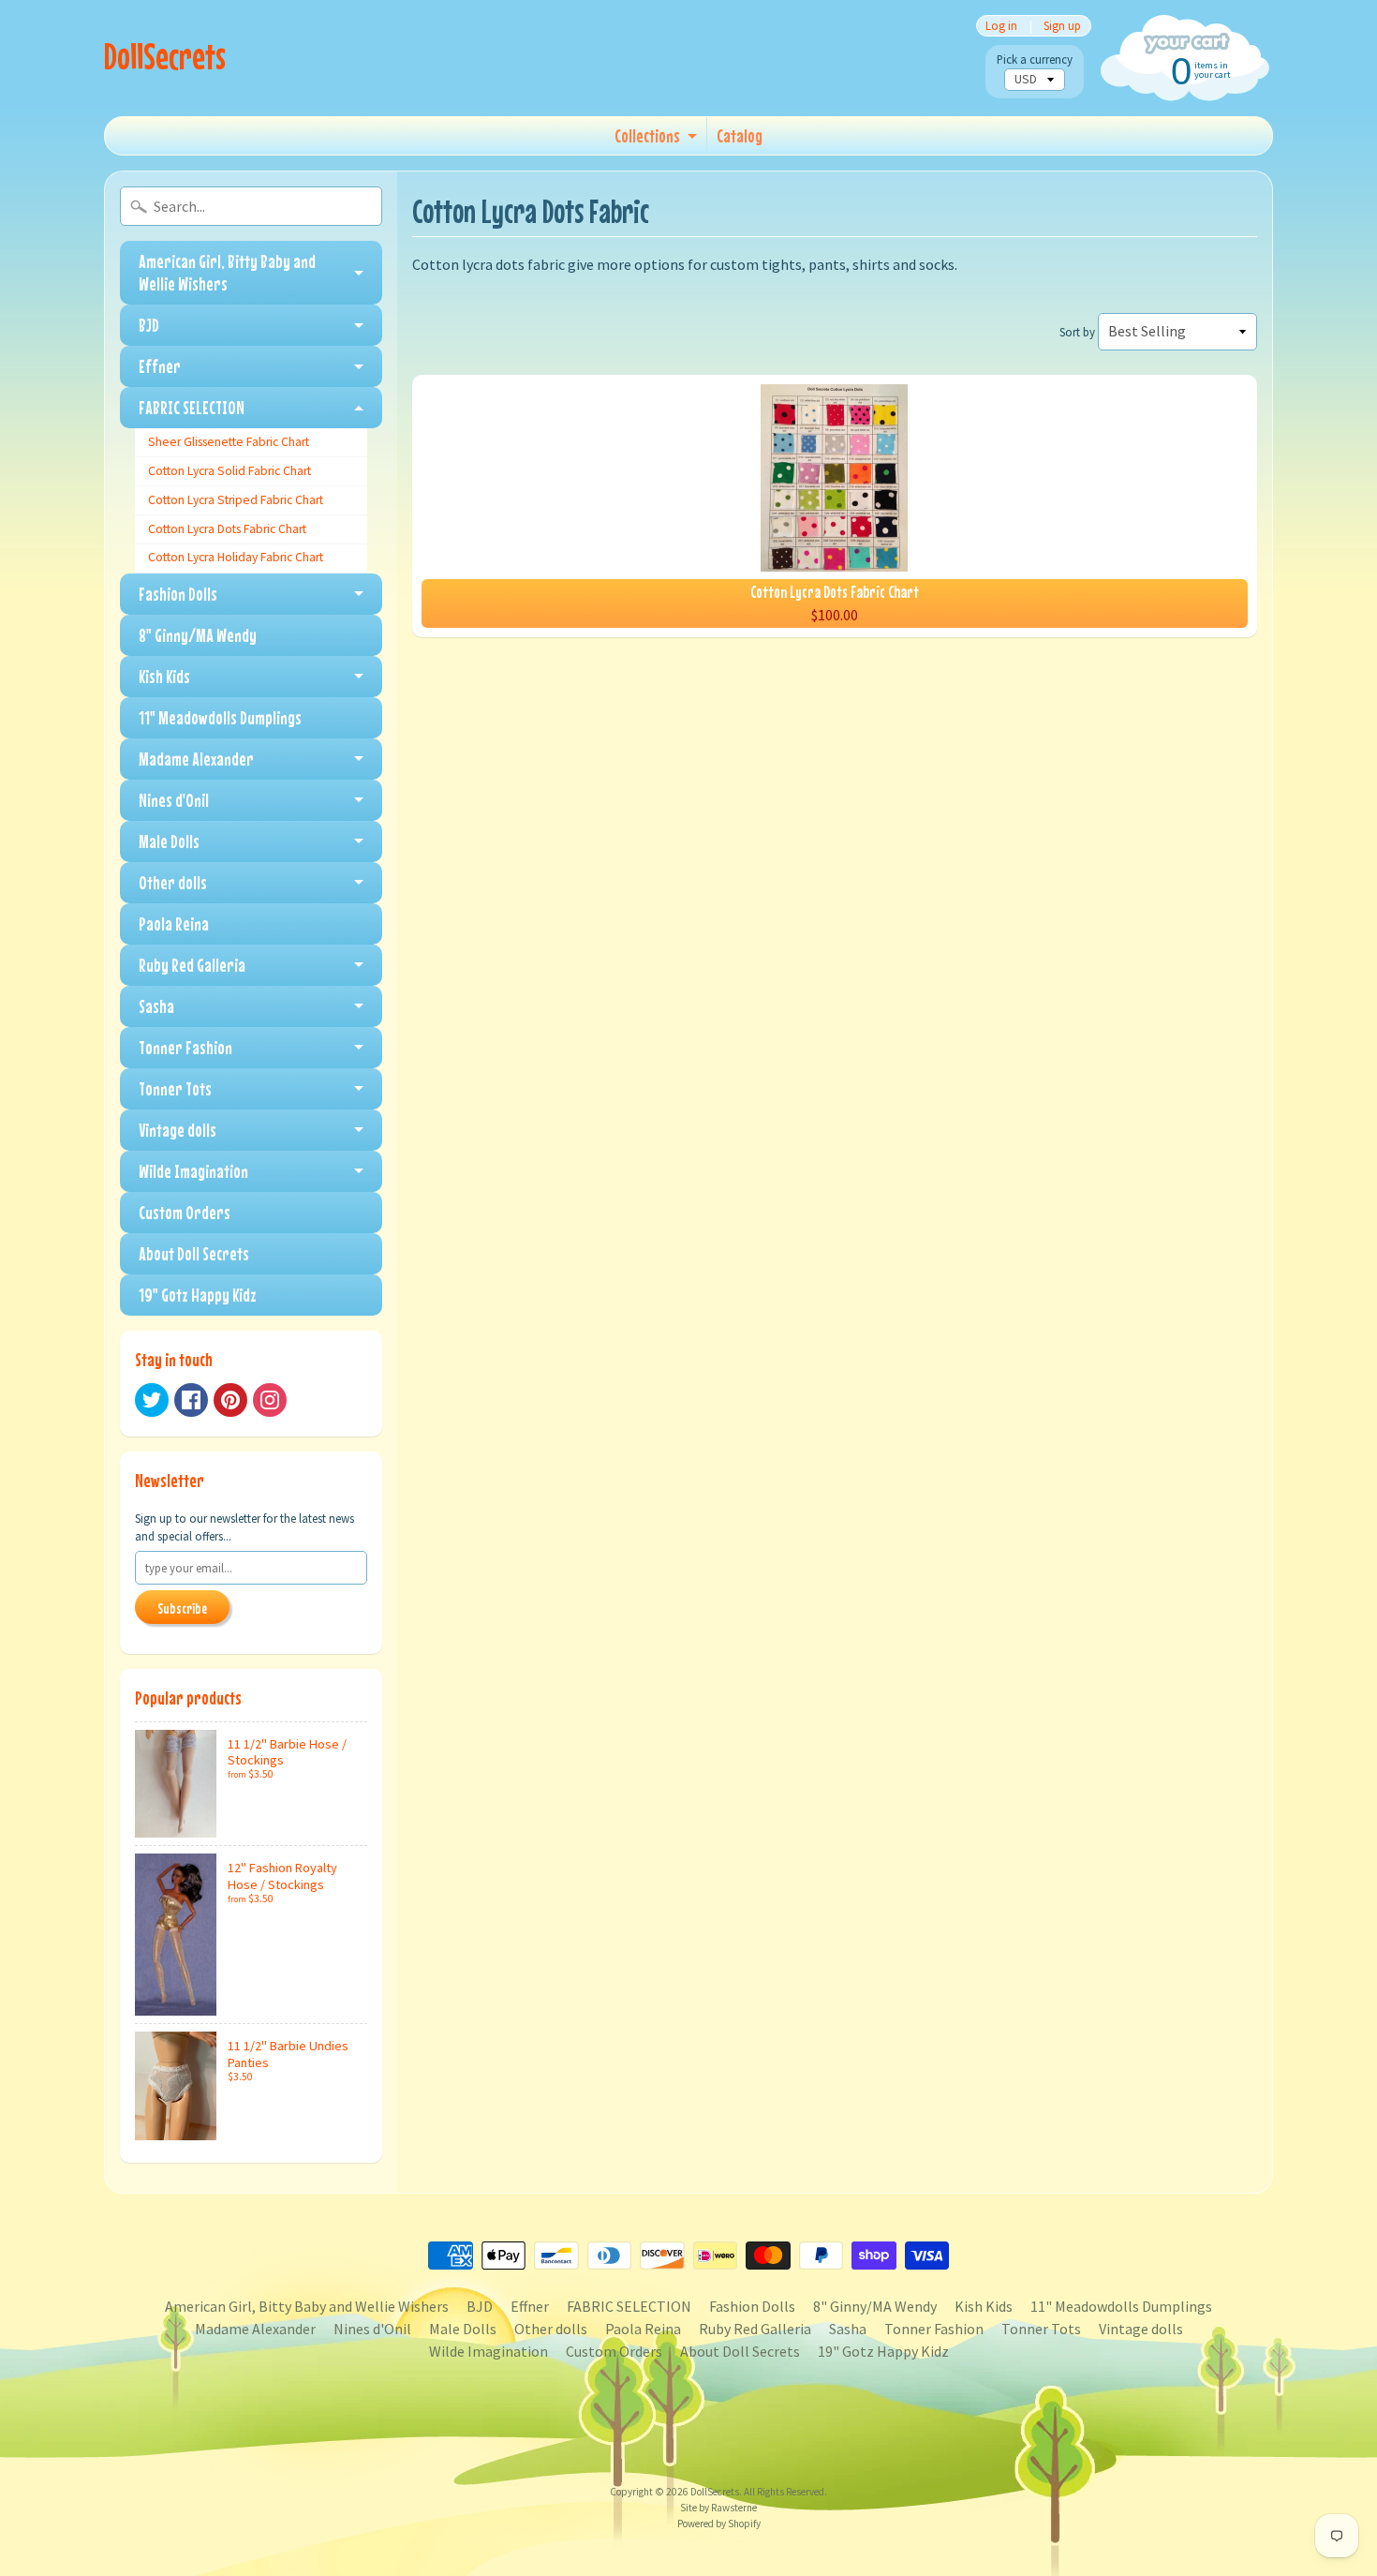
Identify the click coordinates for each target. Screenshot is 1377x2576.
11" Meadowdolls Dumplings (220, 717)
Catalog (740, 135)
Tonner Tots (175, 1088)
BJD (149, 325)
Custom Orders (185, 1212)
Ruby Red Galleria (192, 965)
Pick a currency (1035, 60)
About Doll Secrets (194, 1253)
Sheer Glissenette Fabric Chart (229, 442)
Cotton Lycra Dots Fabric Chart (227, 529)
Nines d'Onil (174, 800)
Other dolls (173, 882)
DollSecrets (165, 56)
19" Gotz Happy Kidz (198, 1295)
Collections (647, 135)
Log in (1001, 26)
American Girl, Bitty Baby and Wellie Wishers (227, 272)
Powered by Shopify (719, 2524)
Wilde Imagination (193, 1171)
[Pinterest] (230, 1400)
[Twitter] (152, 1400)
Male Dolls (169, 841)
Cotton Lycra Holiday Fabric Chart (236, 557)
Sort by (1077, 332)
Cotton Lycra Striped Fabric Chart (236, 500)
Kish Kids (164, 676)
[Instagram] (270, 1400)
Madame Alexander (196, 759)
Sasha (156, 1006)
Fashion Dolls (178, 594)
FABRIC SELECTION (192, 407)
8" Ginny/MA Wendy (198, 635)
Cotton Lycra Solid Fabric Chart (229, 471)
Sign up (1062, 26)
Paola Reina (174, 923)
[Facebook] (191, 1400)
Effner (160, 366)
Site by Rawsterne (718, 2508)
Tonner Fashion (185, 1047)
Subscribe (182, 1608)
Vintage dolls (178, 1130)
